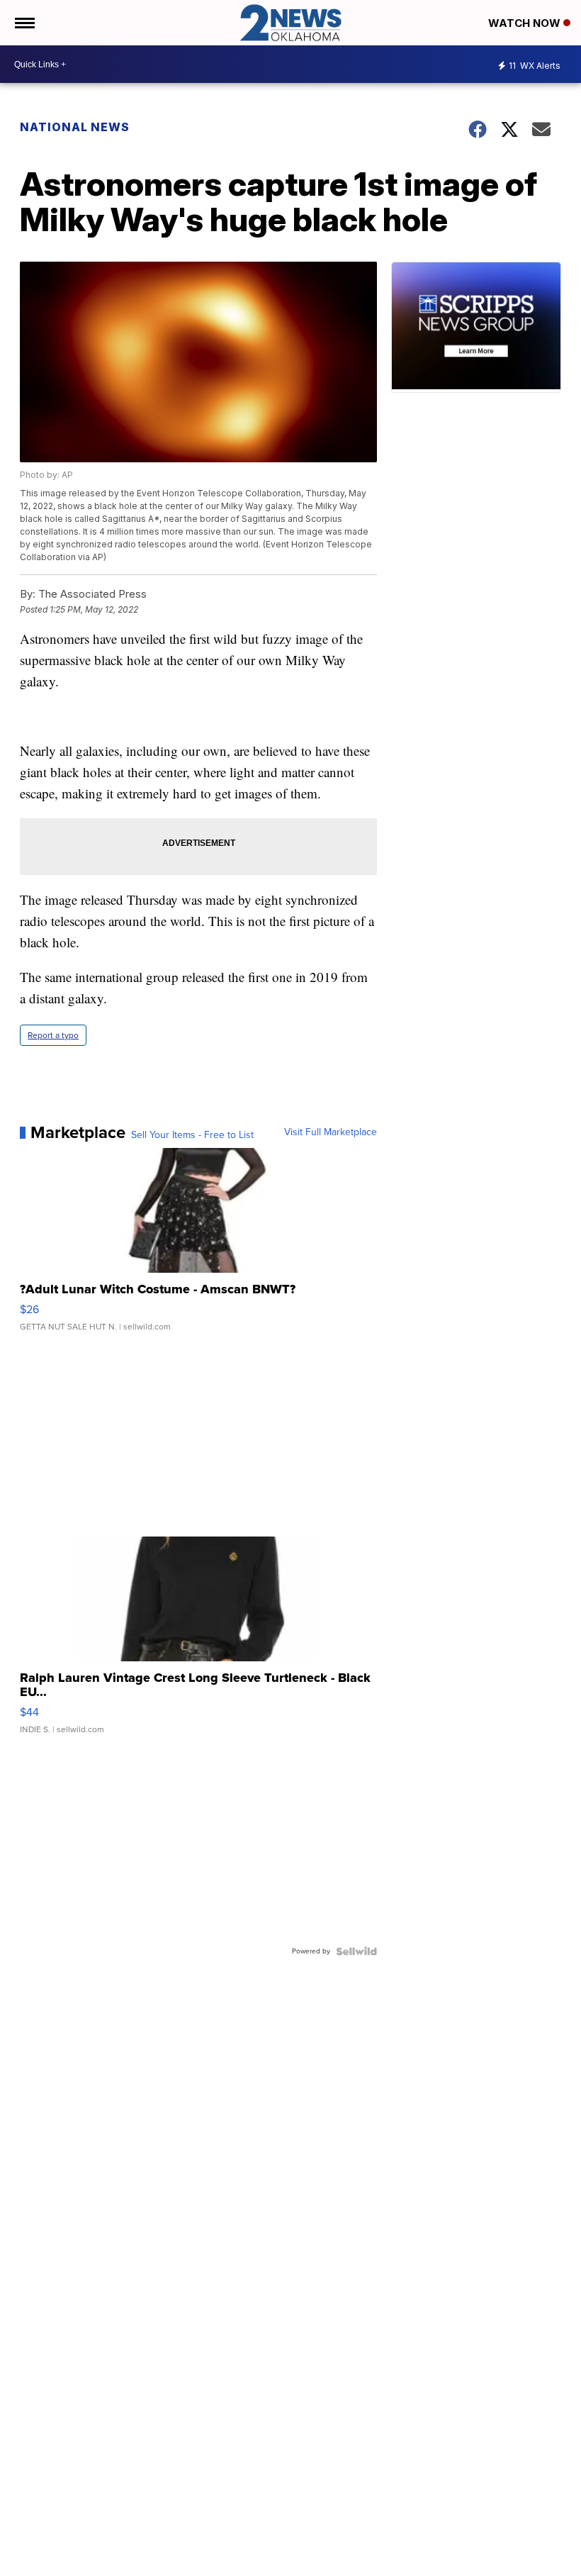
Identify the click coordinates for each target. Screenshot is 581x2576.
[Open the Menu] (24, 23)
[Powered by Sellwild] (356, 1951)
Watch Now (526, 23)
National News (75, 127)
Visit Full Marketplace (331, 1132)
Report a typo (53, 1035)
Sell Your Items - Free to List (192, 1135)
